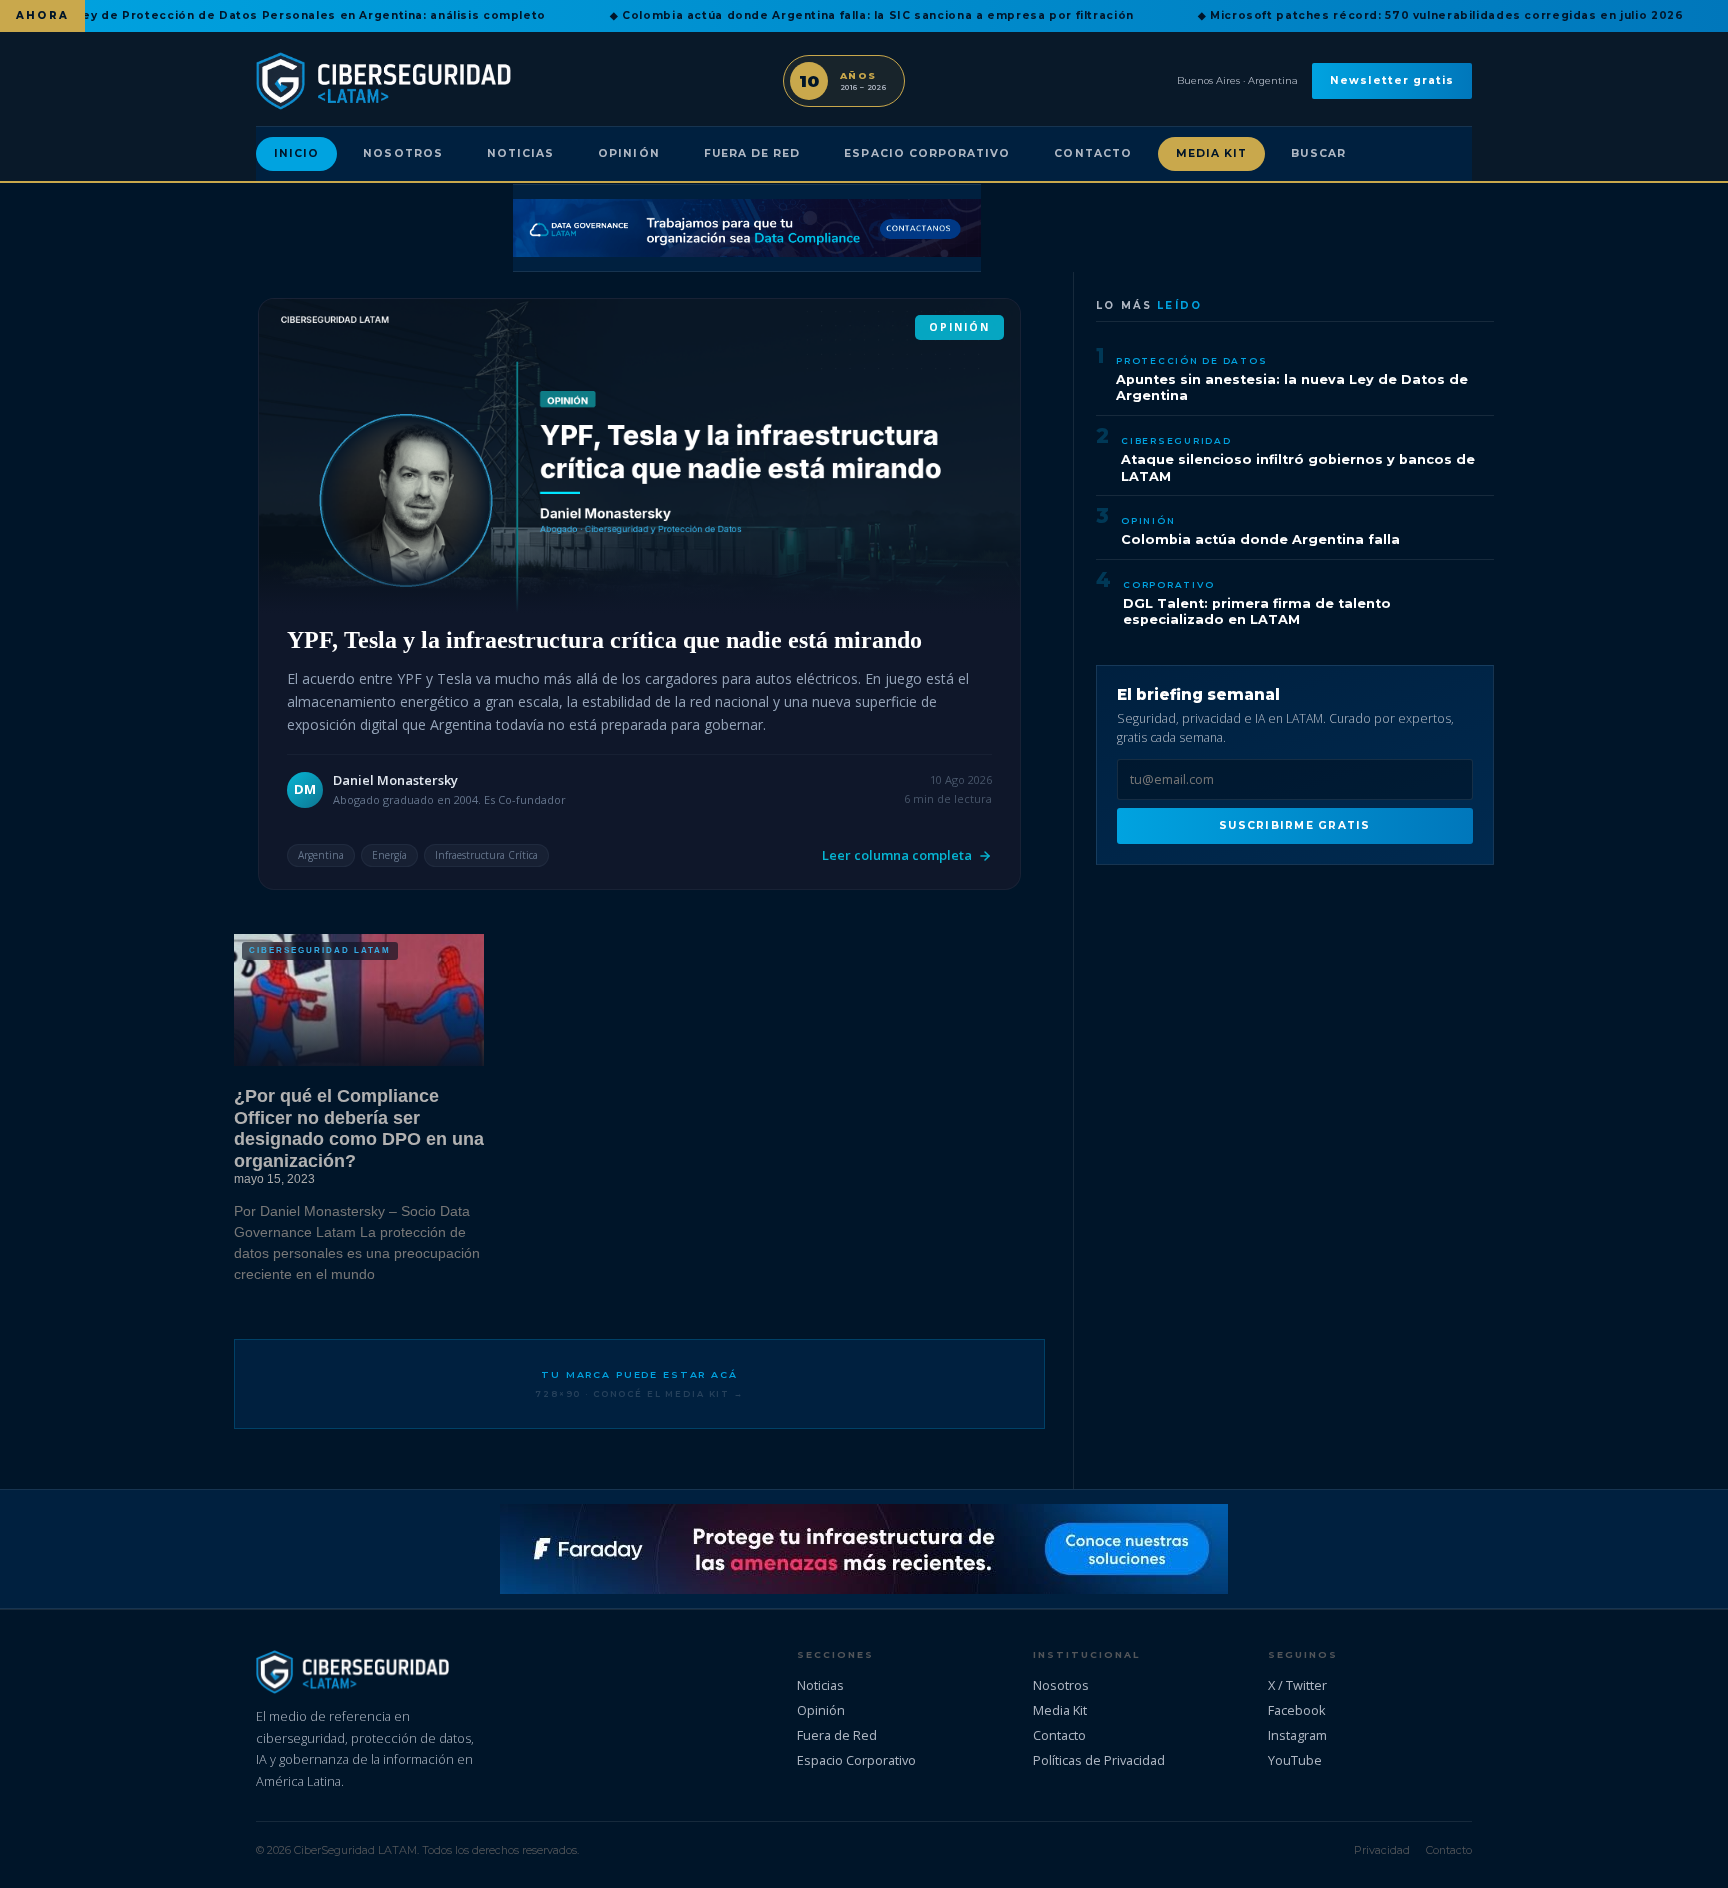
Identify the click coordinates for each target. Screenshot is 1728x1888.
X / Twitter (1297, 1685)
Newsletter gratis (1392, 80)
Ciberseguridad (1176, 440)
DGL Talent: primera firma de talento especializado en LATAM (1257, 612)
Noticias (520, 153)
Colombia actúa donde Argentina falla (1260, 539)
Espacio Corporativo (927, 153)
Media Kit (1212, 153)
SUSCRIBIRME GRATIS (1294, 825)
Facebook (1297, 1710)
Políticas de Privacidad (1099, 1760)
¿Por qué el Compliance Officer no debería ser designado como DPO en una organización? (359, 1128)
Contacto (1092, 153)
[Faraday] (864, 1549)
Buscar (1318, 153)
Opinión (628, 153)
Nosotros (402, 153)
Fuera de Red (752, 153)
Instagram (1297, 1735)
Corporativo (1168, 584)
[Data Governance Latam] (747, 228)
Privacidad (1382, 1850)
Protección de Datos (1191, 360)
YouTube (1295, 1760)
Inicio (296, 153)
